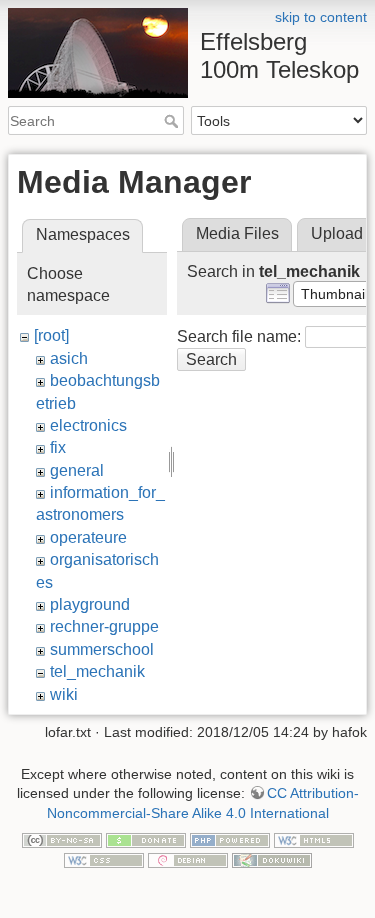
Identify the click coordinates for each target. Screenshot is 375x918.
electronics (88, 425)
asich (69, 358)
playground (90, 604)
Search (173, 121)
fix (58, 447)
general (77, 470)
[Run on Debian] (188, 859)
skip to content (321, 17)
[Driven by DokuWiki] (272, 859)
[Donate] (146, 839)
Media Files (237, 233)
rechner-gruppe (104, 626)
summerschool (102, 649)
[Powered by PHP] (230, 839)
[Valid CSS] (104, 859)
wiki (64, 694)
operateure (88, 537)
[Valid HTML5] (314, 839)
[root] (51, 335)
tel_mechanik (97, 671)
